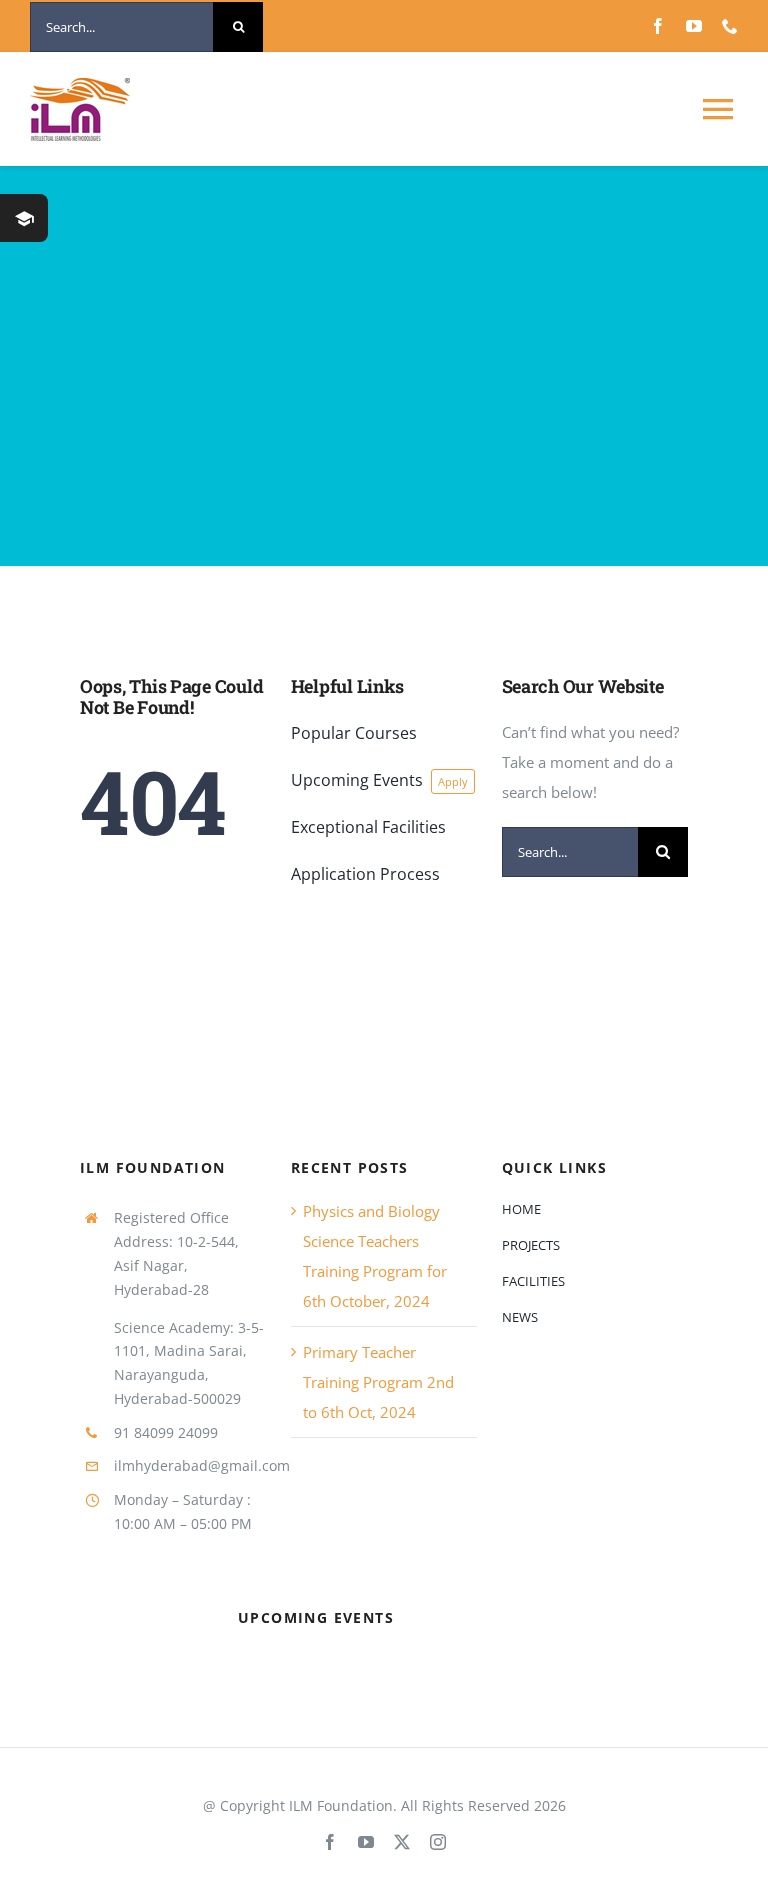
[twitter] (402, 1842)
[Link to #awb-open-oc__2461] (24, 218)
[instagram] (438, 1842)
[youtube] (694, 26)
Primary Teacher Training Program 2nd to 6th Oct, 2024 (378, 1382)
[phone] (730, 26)
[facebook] (658, 26)
